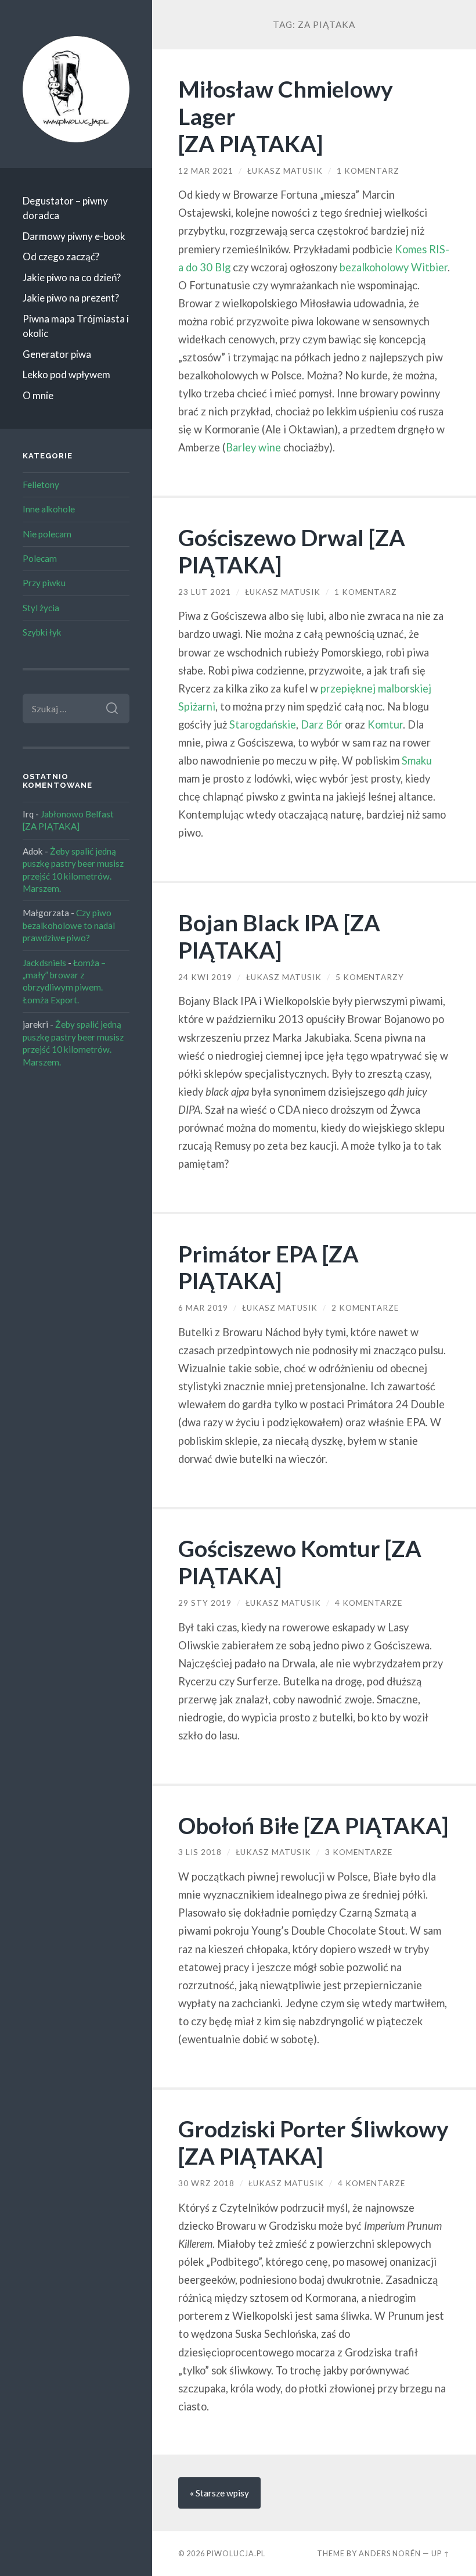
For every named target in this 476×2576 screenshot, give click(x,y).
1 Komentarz (368, 171)
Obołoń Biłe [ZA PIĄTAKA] (313, 1825)
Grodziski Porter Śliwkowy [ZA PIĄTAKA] (313, 2142)
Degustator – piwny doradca (65, 208)
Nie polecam (47, 534)
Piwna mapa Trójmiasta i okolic (76, 326)
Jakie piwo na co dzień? (72, 277)
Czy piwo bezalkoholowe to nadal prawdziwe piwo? (69, 925)
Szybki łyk (42, 632)
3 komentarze (359, 1852)
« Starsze (219, 2493)
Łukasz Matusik (285, 171)
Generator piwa (57, 354)
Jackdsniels (44, 963)
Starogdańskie (263, 724)
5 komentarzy (370, 977)
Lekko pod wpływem (66, 374)
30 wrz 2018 (206, 2183)
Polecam (40, 558)
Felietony (41, 485)
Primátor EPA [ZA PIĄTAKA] (268, 1267)
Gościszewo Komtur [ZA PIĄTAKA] (300, 1562)
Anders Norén (390, 2553)
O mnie (38, 395)
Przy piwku (44, 583)
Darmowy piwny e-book (74, 236)
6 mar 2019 (203, 1308)
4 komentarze (369, 1603)
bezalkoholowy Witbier (394, 267)
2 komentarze (365, 1308)
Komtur (385, 724)
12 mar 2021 (206, 171)
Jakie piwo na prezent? (71, 298)
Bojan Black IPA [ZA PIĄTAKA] (279, 936)
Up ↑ (441, 2553)
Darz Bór (322, 724)
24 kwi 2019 (205, 977)
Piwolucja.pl (236, 2553)
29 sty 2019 (205, 1603)
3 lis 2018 (200, 1852)
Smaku (417, 760)
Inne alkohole (49, 509)
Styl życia (41, 608)
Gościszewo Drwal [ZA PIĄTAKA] (292, 551)
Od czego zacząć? (61, 256)
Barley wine (253, 447)
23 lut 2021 (205, 592)
